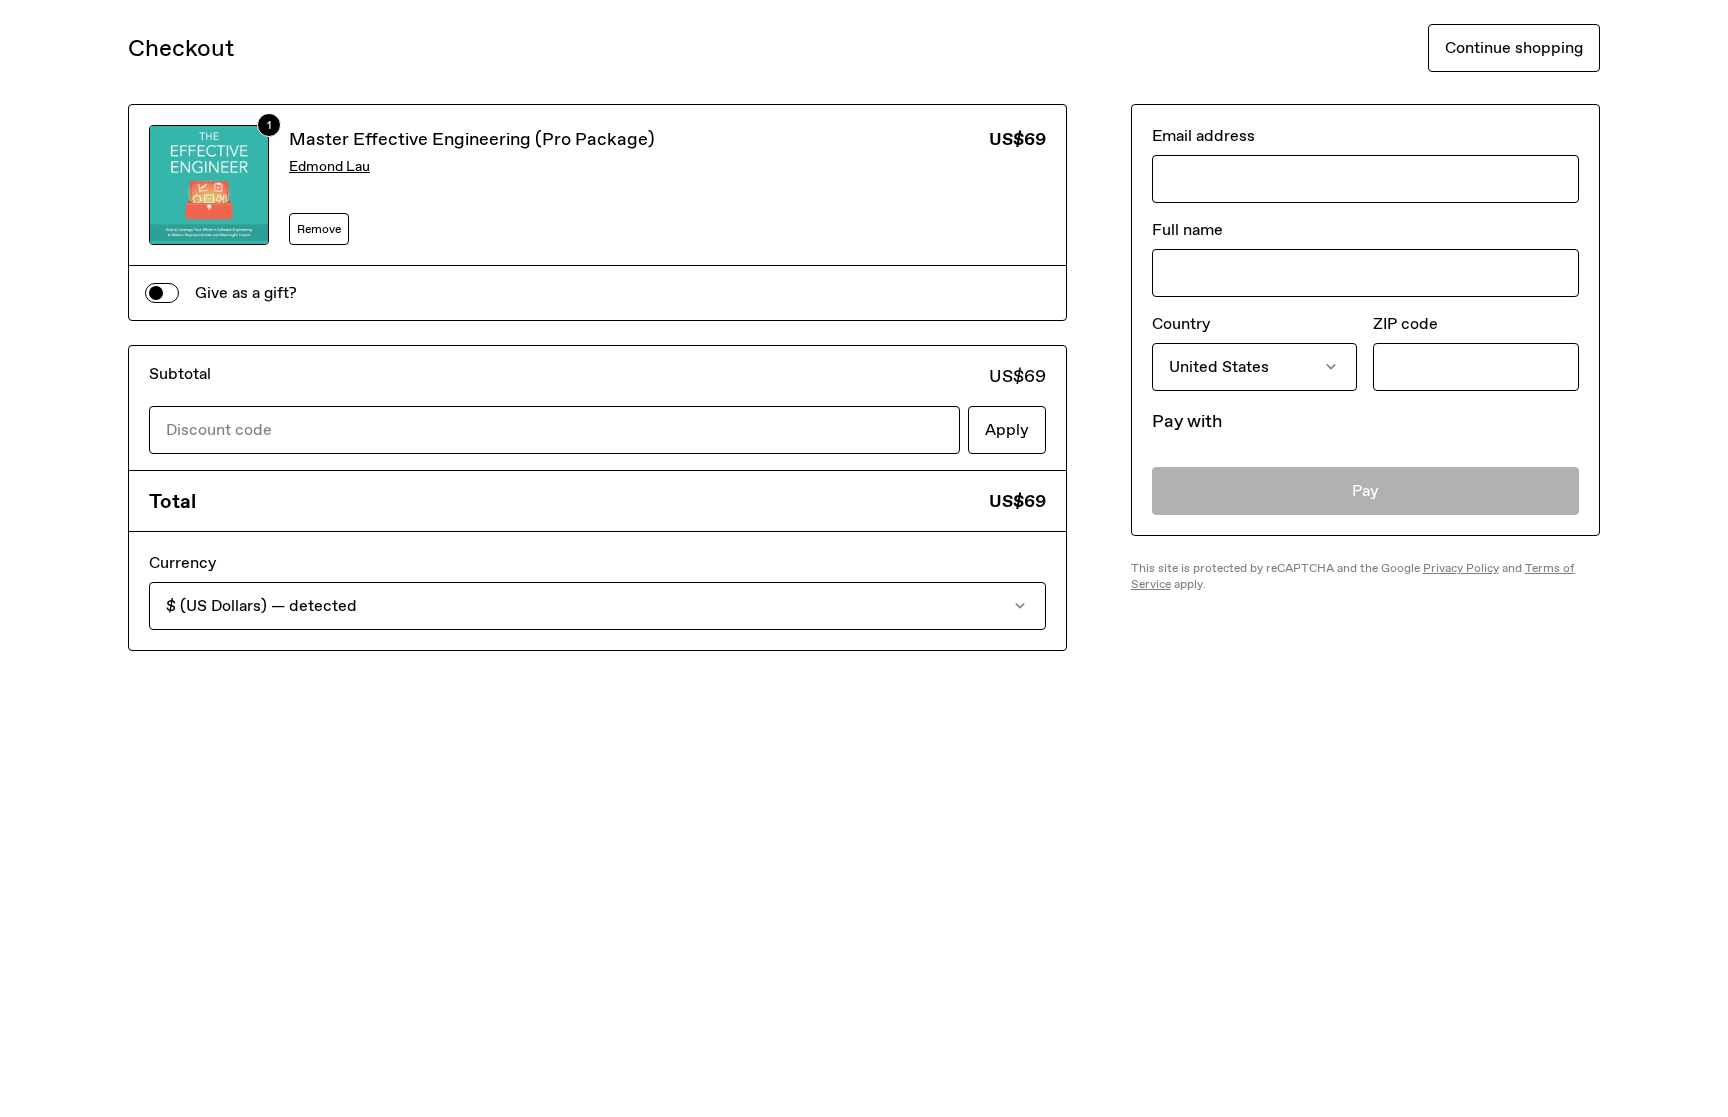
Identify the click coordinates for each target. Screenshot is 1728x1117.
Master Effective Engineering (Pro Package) (472, 139)
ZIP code (1405, 323)
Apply (1007, 429)
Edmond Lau (329, 166)
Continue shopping (1514, 47)
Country (1181, 323)
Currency (182, 562)
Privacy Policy (1461, 568)
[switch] (162, 293)
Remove (319, 229)
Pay (1365, 490)
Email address (1203, 135)
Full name (1187, 229)
